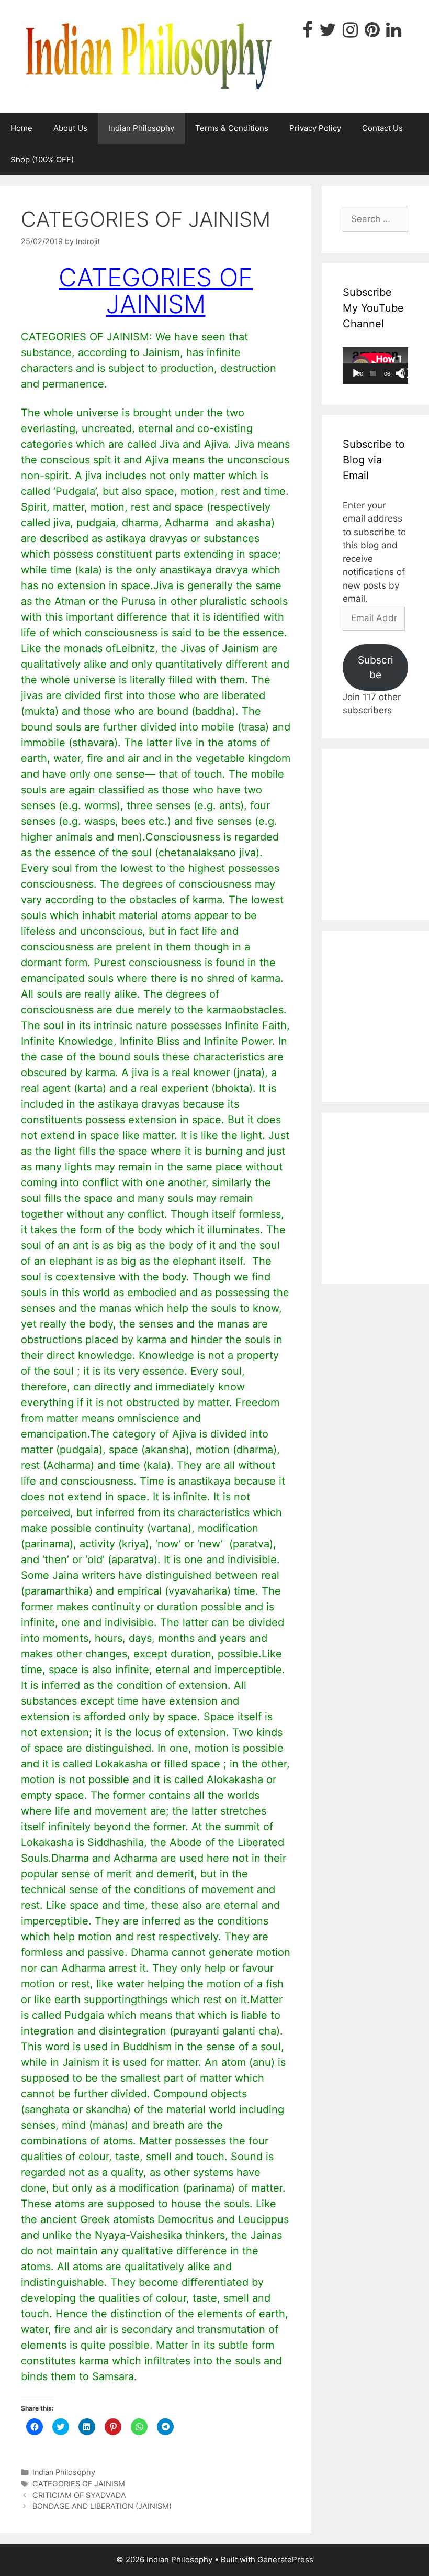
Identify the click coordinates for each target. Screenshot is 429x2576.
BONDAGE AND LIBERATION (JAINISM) (102, 2506)
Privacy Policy (315, 128)
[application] (375, 366)
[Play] (356, 373)
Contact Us (382, 128)
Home (21, 128)
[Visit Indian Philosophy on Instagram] (350, 33)
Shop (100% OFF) (42, 159)
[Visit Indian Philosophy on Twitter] (328, 33)
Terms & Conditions (232, 128)
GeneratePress (285, 2560)
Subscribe (376, 667)
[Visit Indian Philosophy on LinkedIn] (394, 33)
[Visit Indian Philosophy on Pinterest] (372, 33)
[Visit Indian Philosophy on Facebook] (307, 33)
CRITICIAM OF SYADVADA (79, 2495)
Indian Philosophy (141, 128)
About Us (70, 128)
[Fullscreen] (405, 373)
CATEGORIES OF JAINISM (79, 2484)
